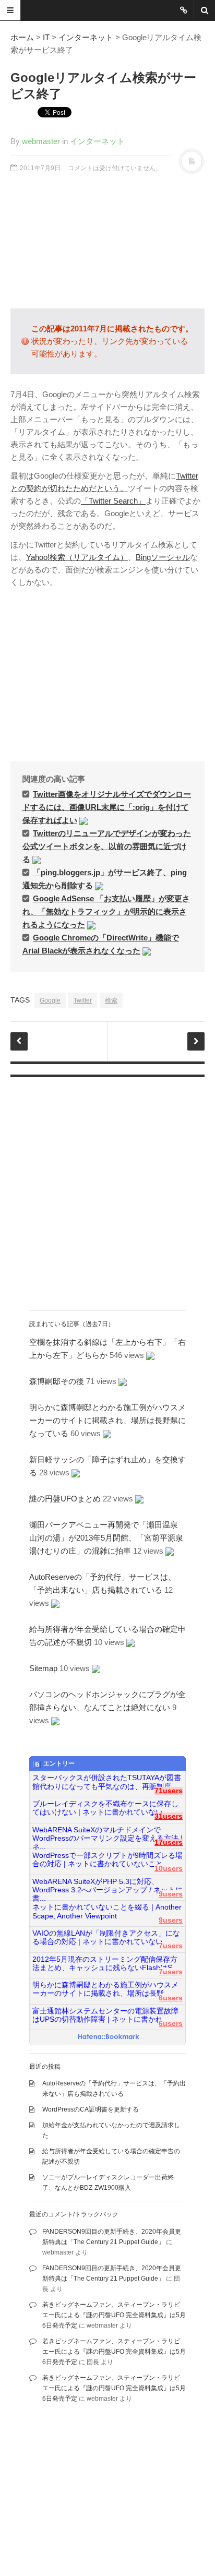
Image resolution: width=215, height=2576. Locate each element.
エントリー (59, 1763)
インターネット (86, 37)
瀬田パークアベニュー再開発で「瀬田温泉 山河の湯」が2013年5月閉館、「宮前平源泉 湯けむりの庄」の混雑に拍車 (110, 1538)
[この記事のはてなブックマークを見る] (83, 820)
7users (171, 1946)
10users (169, 1869)
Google (50, 1000)
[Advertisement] (107, 241)
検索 (111, 1000)
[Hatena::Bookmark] (109, 2037)
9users (171, 1894)
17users (169, 1842)
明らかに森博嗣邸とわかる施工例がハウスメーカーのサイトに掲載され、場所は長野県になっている (107, 1420)
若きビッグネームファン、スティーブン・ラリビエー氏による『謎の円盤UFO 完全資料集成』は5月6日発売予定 (114, 2315)
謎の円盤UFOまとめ (65, 1499)
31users (169, 1816)
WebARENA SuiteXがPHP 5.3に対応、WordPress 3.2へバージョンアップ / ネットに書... (107, 1886)
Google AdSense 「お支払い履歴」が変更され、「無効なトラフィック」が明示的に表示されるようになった (106, 911)
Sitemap (43, 1668)
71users (169, 1791)
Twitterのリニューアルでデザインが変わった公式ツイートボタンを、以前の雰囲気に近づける (107, 846)
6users (171, 1998)
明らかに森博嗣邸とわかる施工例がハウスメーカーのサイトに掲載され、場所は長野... (105, 1989)
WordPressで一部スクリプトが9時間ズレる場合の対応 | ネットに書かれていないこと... (107, 1860)
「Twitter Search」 (113, 501)
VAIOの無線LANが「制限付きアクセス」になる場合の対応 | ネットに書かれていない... (106, 1937)
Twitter (83, 1000)
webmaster (41, 141)
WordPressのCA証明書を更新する (91, 2109)
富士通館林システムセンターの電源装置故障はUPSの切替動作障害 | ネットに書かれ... (105, 2015)
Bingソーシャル (163, 557)
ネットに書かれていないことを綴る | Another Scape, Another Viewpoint (107, 1911)
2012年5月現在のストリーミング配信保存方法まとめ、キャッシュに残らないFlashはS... (105, 1964)
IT (46, 37)
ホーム (22, 37)
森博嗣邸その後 (57, 1381)
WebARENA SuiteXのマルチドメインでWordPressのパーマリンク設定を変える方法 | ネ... (107, 1834)
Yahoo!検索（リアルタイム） (77, 557)
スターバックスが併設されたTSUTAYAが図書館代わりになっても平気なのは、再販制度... (107, 1782)
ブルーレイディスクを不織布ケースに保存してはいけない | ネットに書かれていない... (105, 1808)
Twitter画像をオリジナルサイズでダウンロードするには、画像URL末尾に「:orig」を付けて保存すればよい (107, 807)
